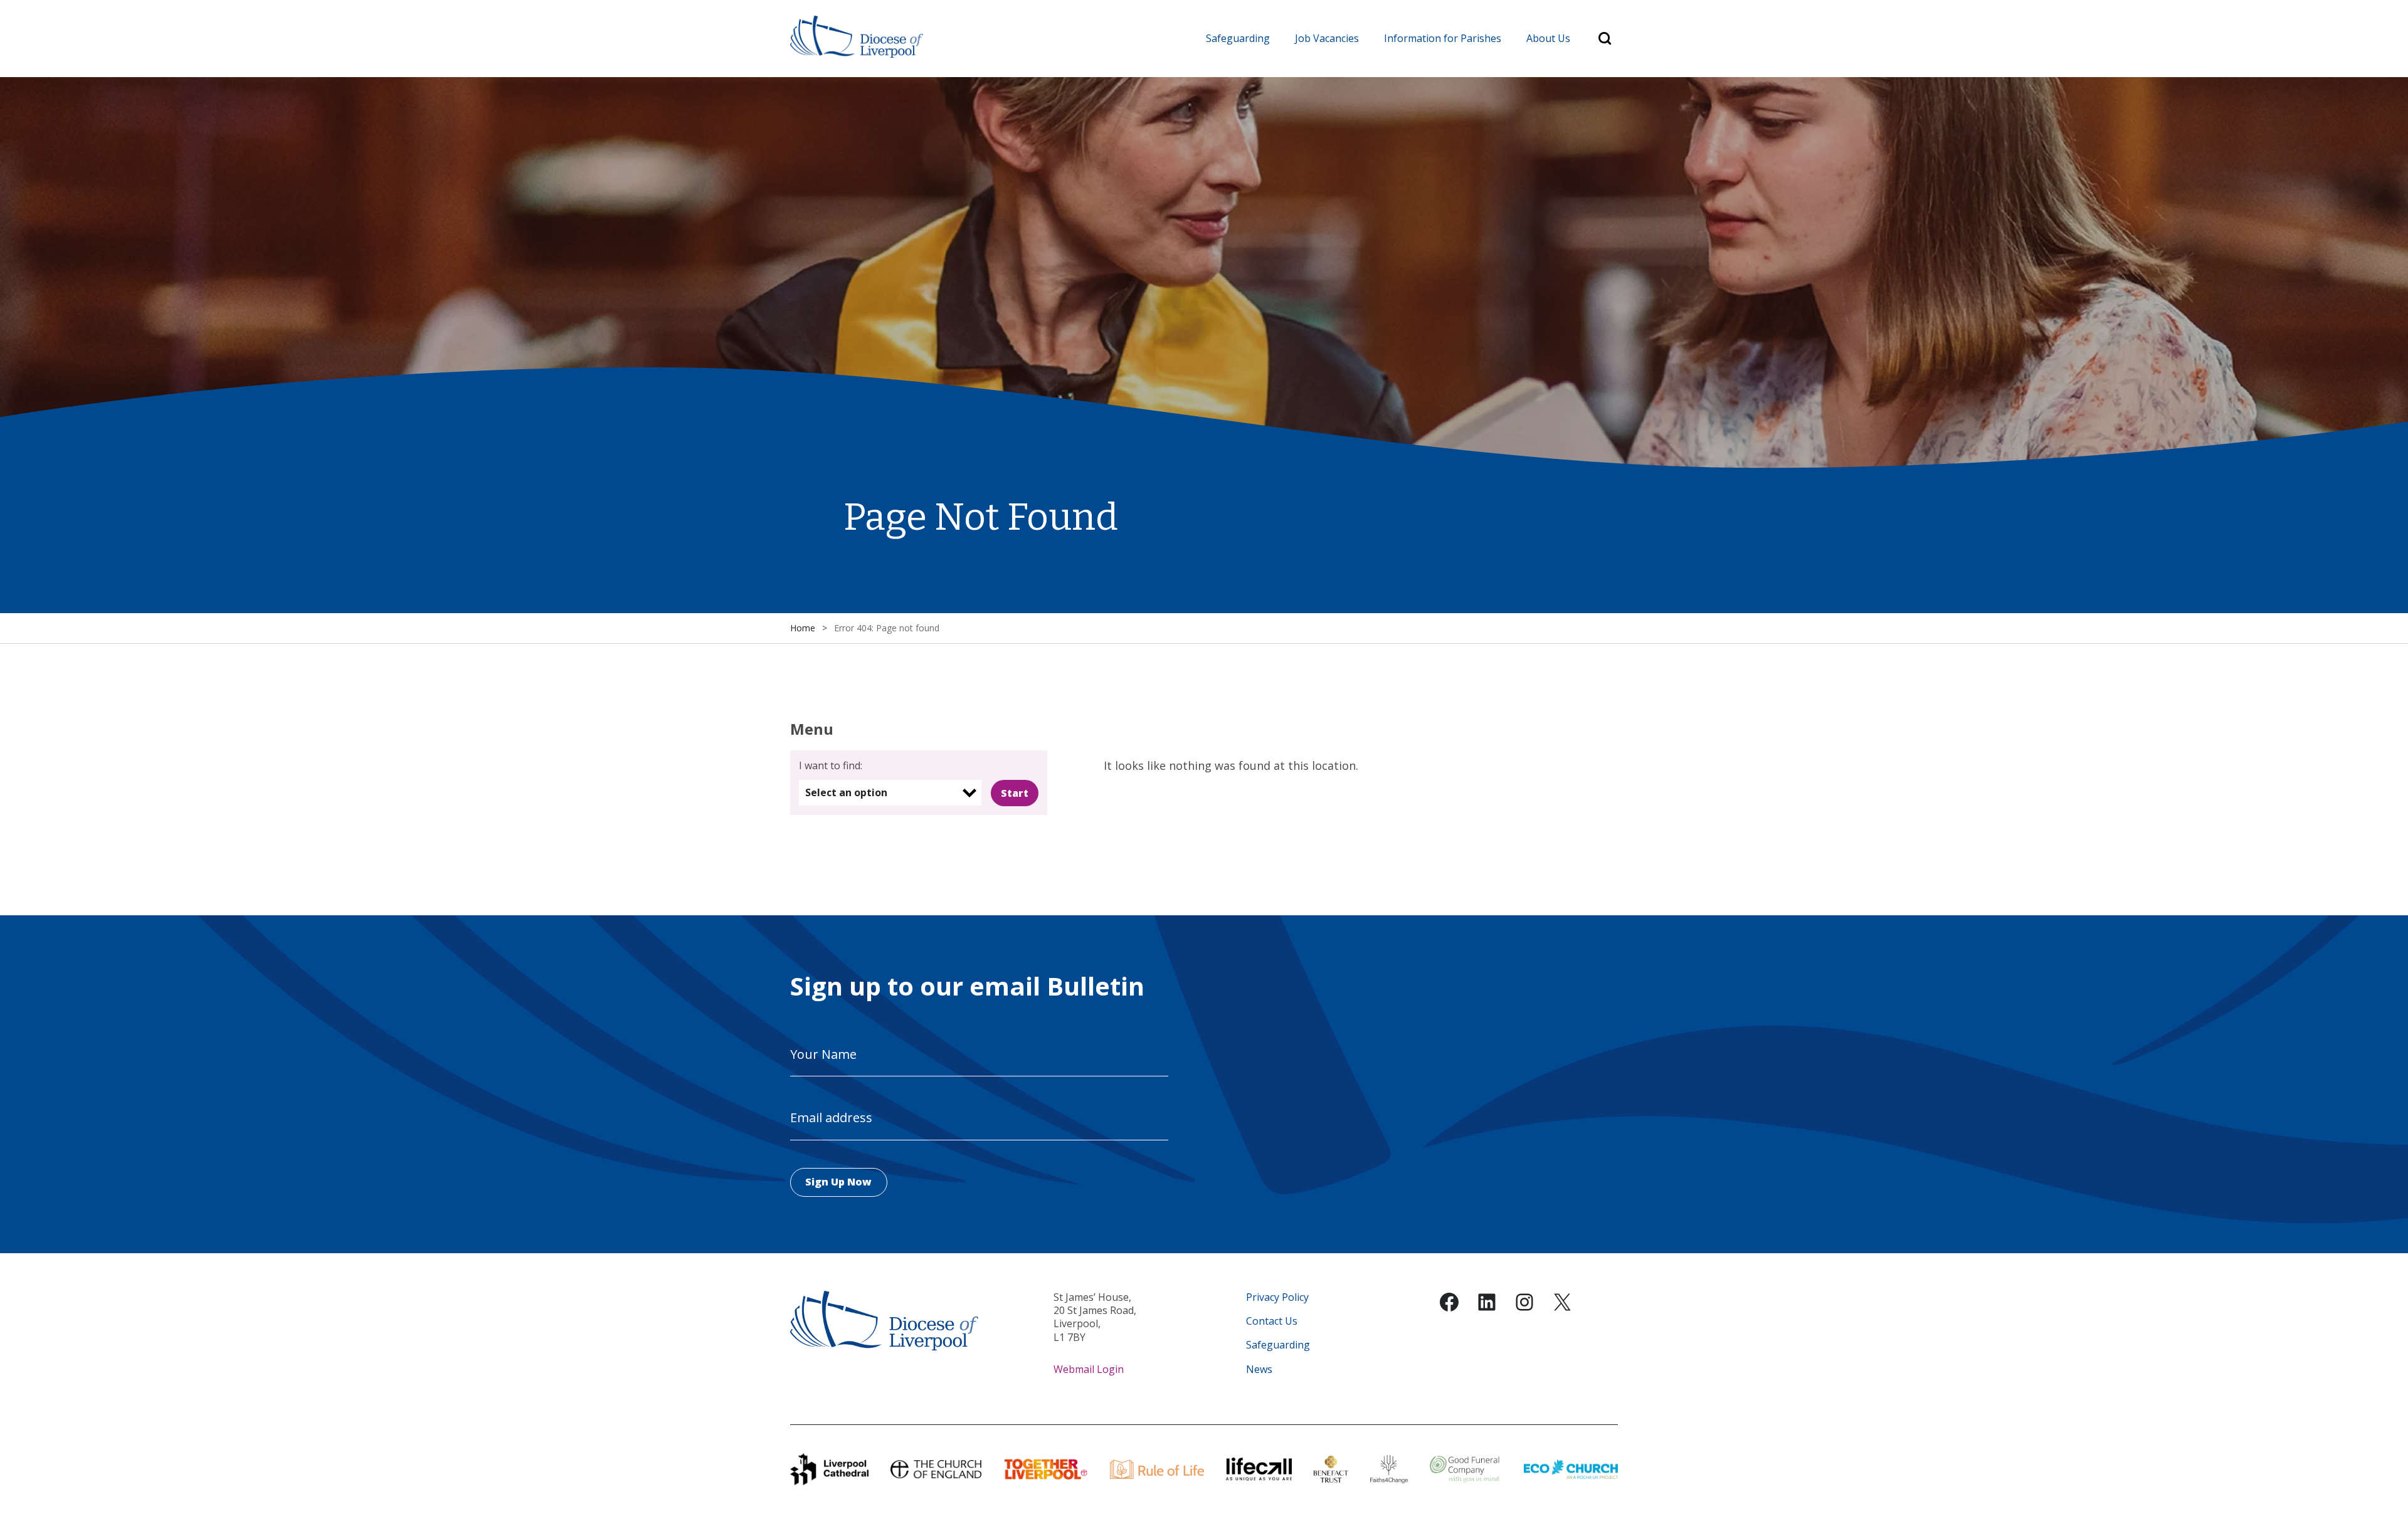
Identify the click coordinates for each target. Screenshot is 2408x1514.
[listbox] (890, 793)
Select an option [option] (846, 792)
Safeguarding (1238, 38)
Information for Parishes (1443, 38)
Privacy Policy (1277, 1297)
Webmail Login (1089, 1369)
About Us (1548, 38)
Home (803, 628)
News (1259, 1369)
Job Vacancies (1327, 38)
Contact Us (1272, 1321)
